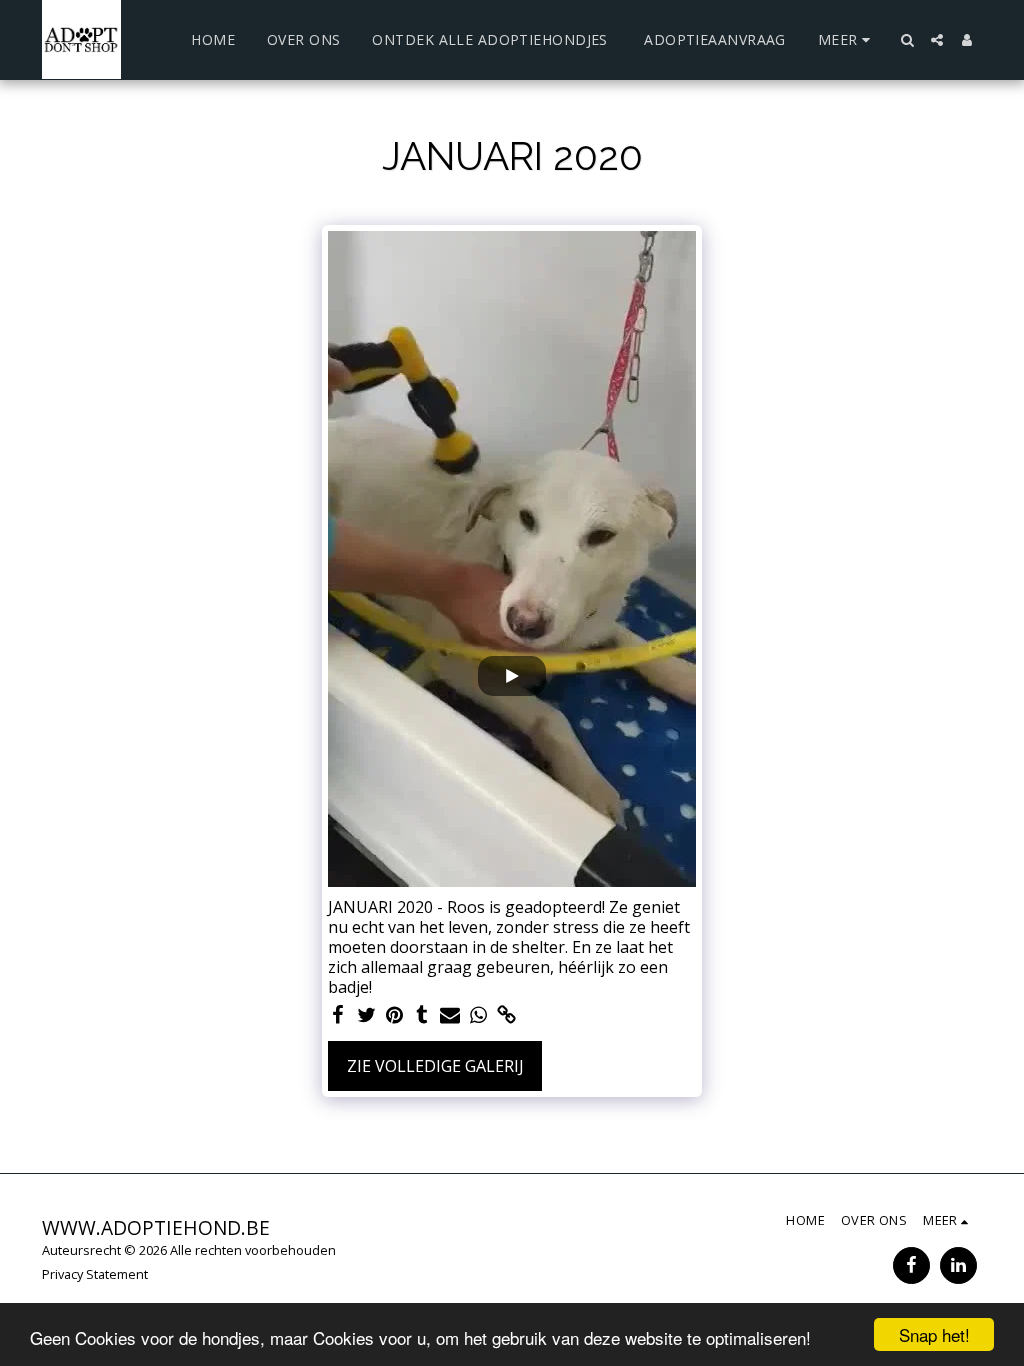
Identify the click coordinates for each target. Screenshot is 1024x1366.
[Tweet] (366, 1015)
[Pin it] (394, 1015)
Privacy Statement (95, 1274)
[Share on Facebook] (338, 1015)
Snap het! (934, 1334)
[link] (506, 1015)
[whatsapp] (478, 1015)
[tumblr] (422, 1015)
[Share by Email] (450, 1015)
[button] (907, 40)
